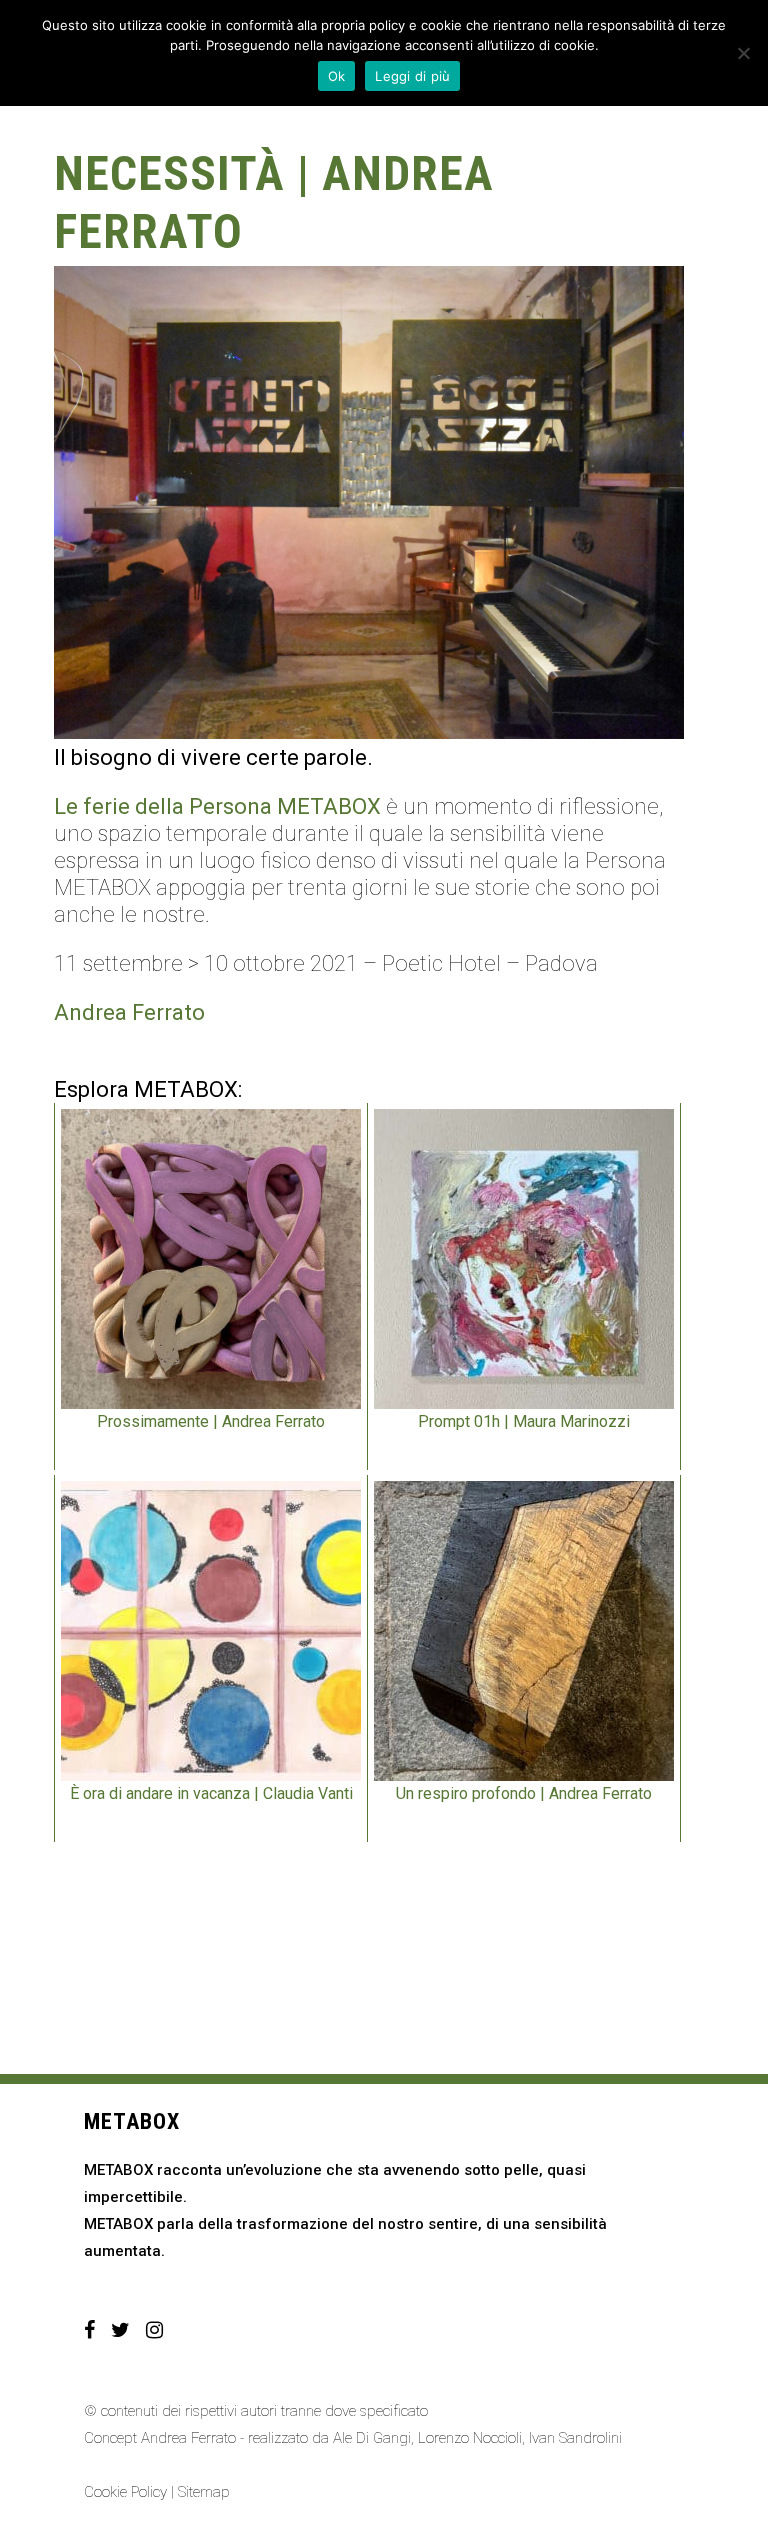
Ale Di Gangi (372, 2438)
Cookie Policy (125, 2492)
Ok (337, 76)
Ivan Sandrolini (575, 2438)
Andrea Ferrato (129, 1012)
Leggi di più (412, 76)
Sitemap (204, 2492)
